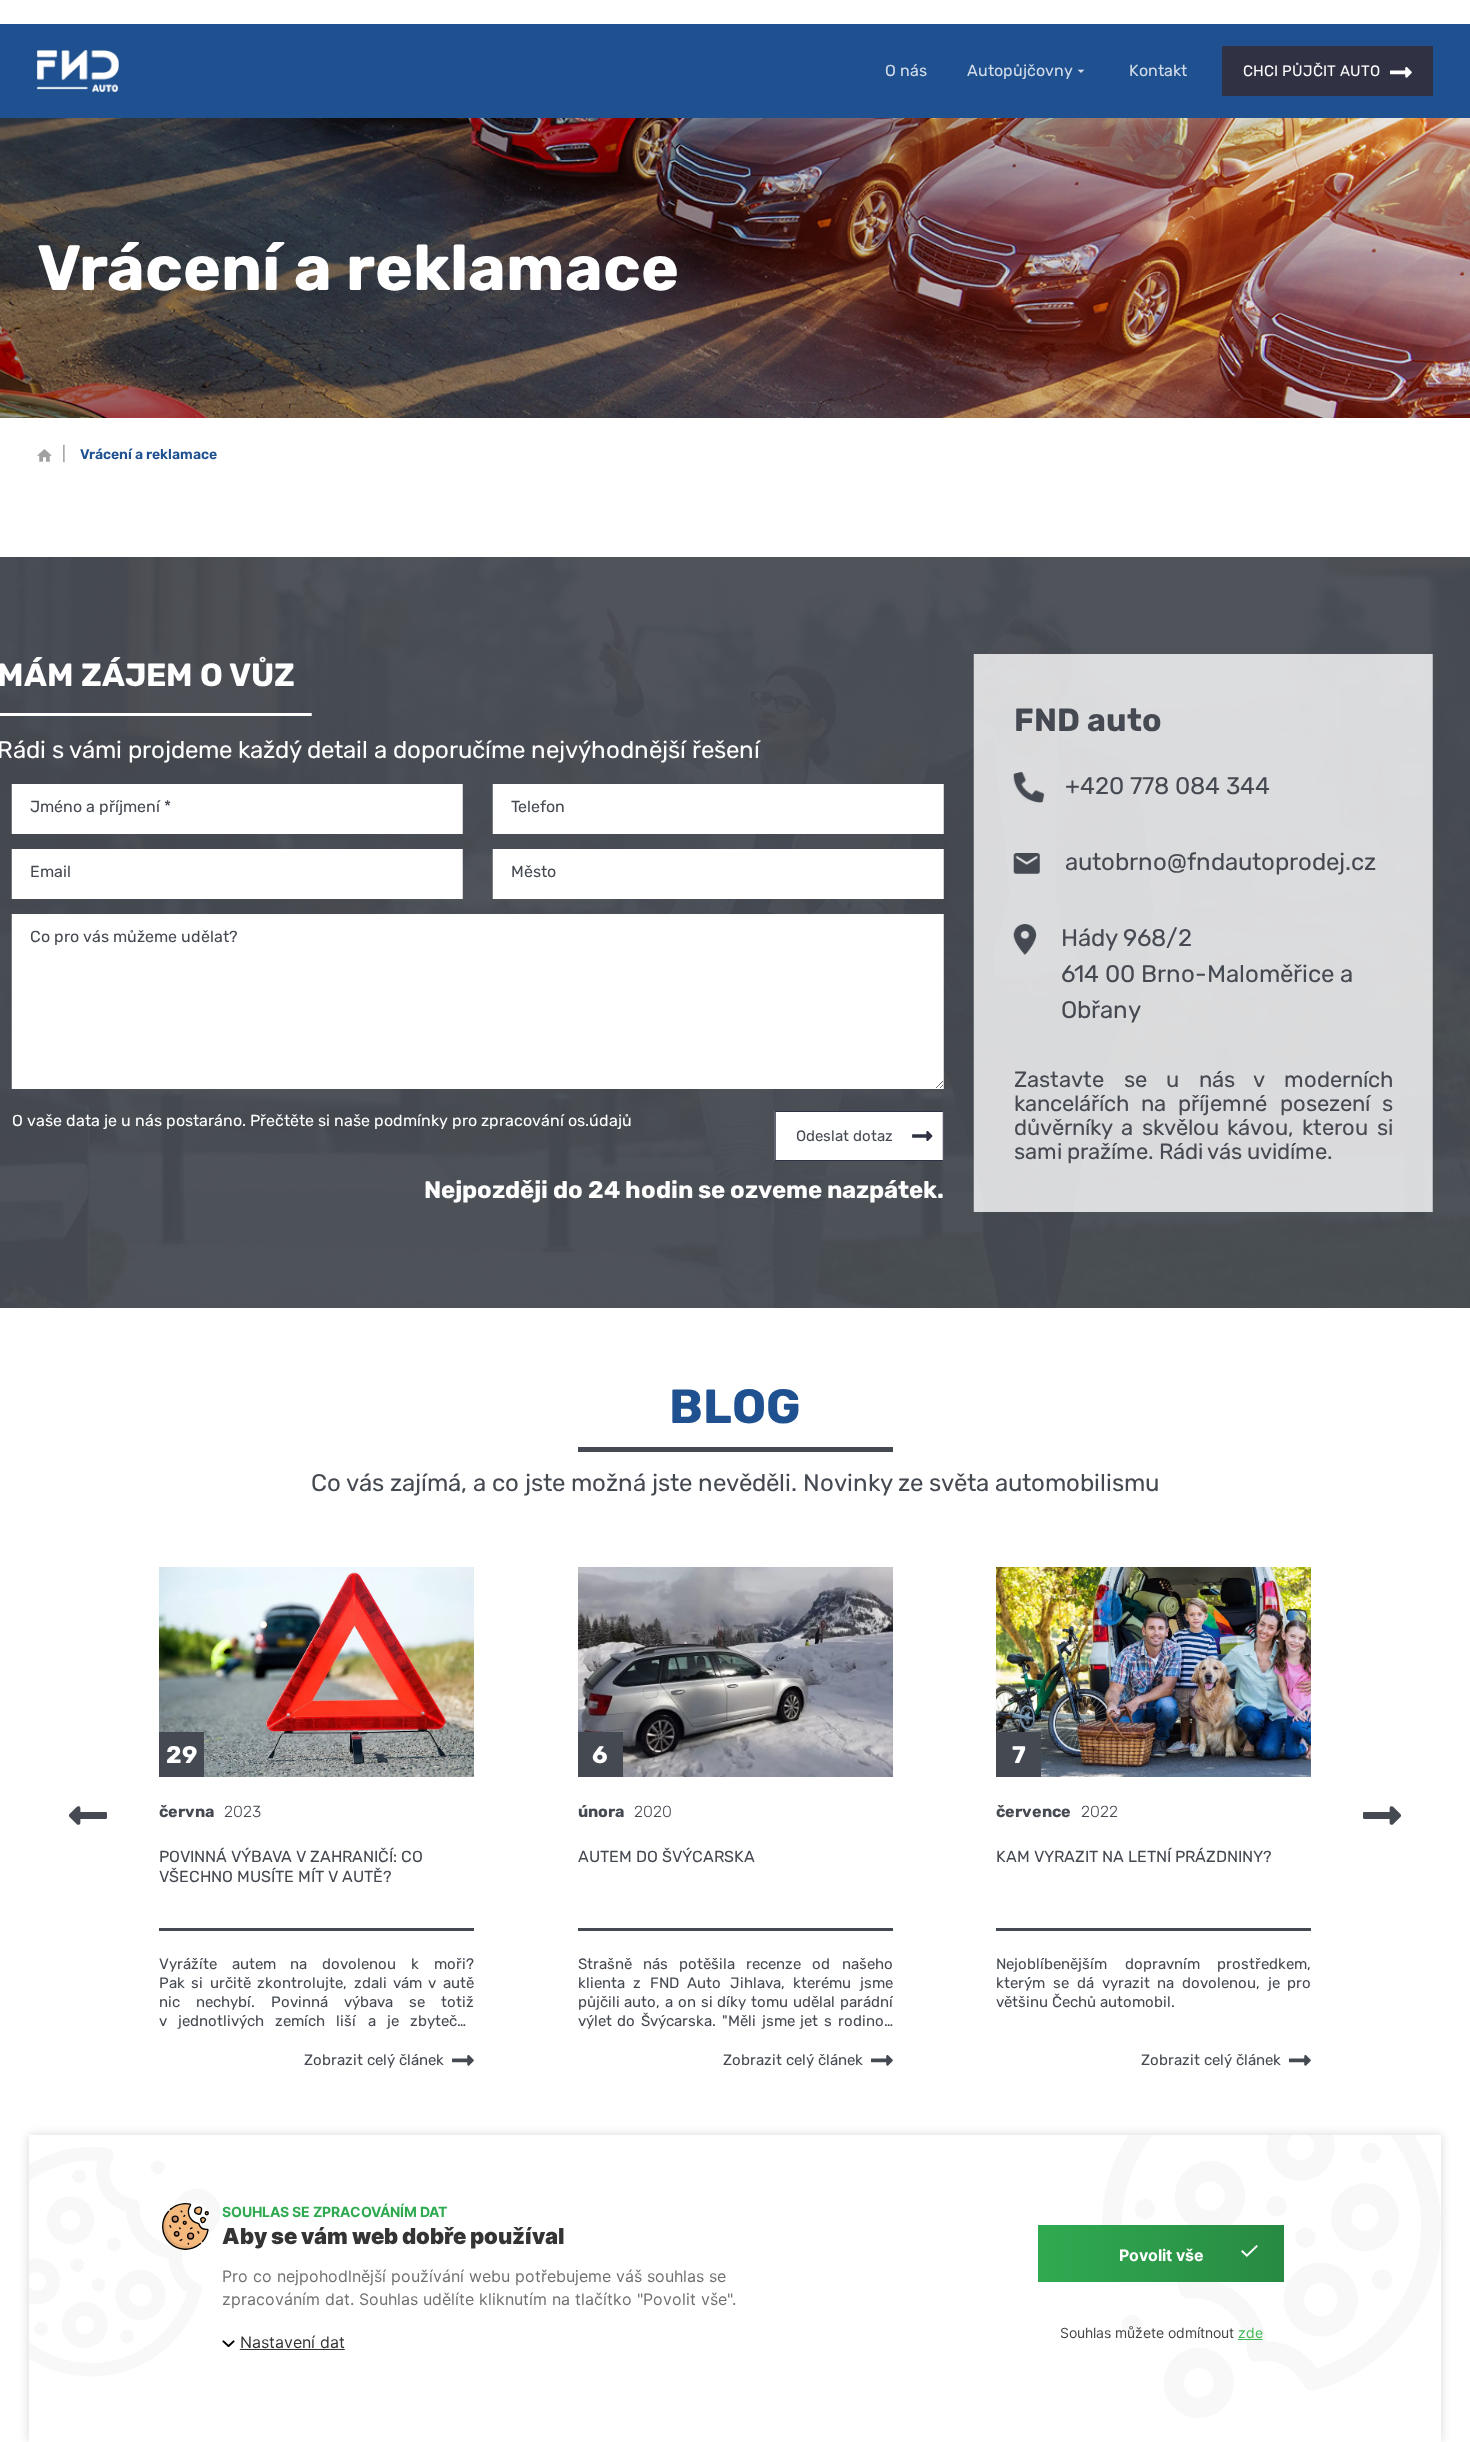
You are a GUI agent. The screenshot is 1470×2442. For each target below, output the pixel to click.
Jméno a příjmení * (100, 806)
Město (533, 871)
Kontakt (1158, 71)
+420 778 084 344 (1167, 786)
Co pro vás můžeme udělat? (134, 936)
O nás (906, 71)
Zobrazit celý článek (373, 2060)
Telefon (538, 806)
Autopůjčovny (1020, 71)
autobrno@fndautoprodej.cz (1220, 862)
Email (50, 871)
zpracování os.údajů (556, 1120)
